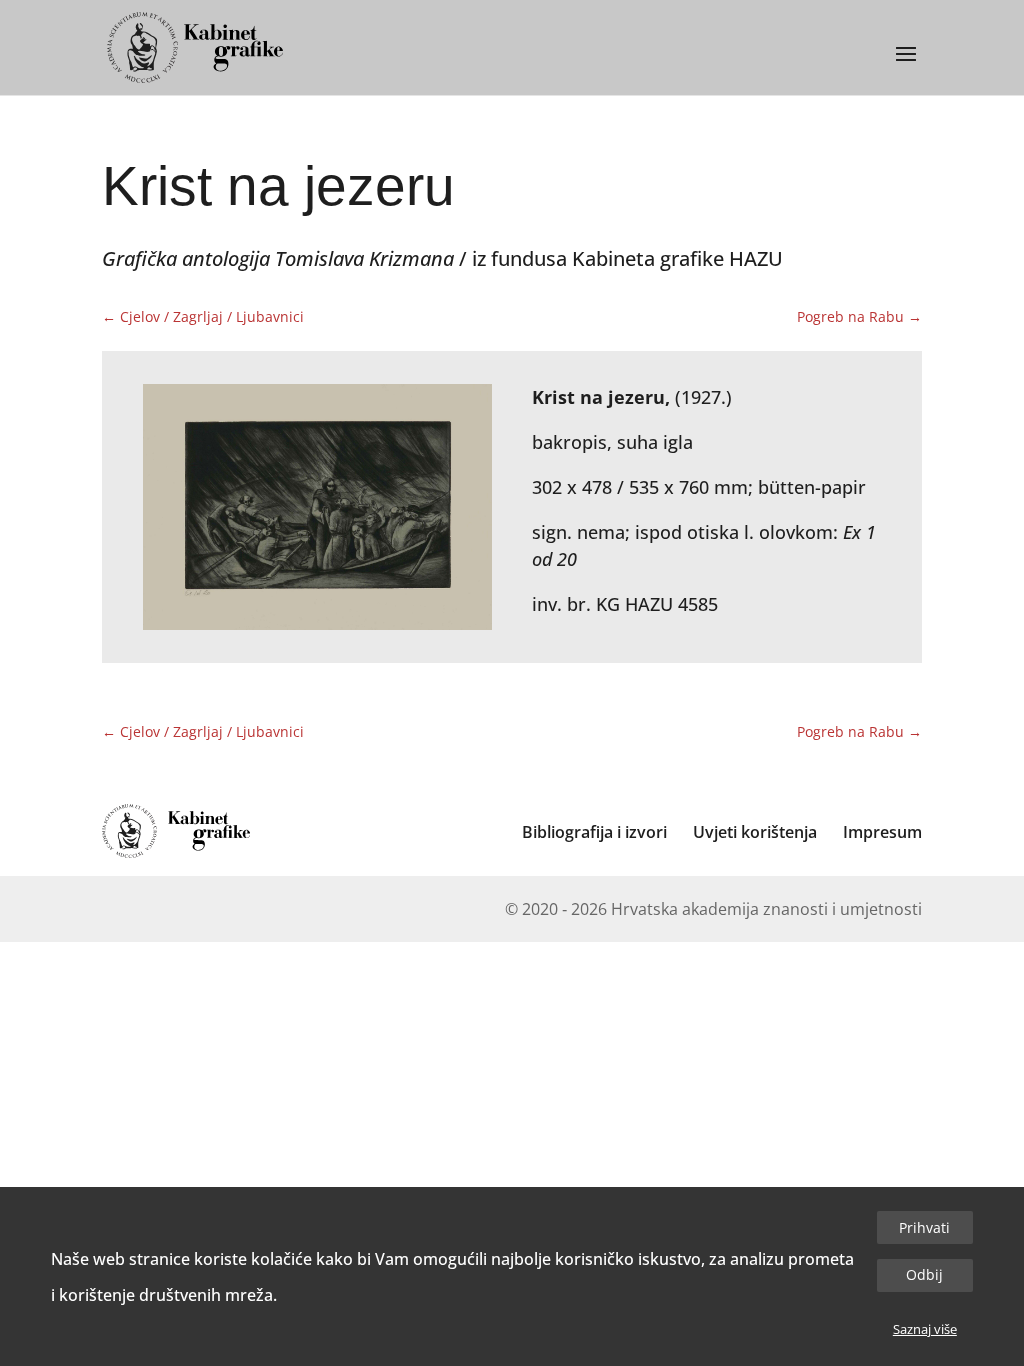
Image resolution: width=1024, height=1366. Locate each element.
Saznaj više (925, 1329)
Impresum (882, 832)
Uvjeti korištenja (755, 832)
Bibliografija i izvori (594, 832)
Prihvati (924, 1227)
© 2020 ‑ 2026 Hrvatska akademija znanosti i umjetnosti (713, 909)
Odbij (924, 1274)
